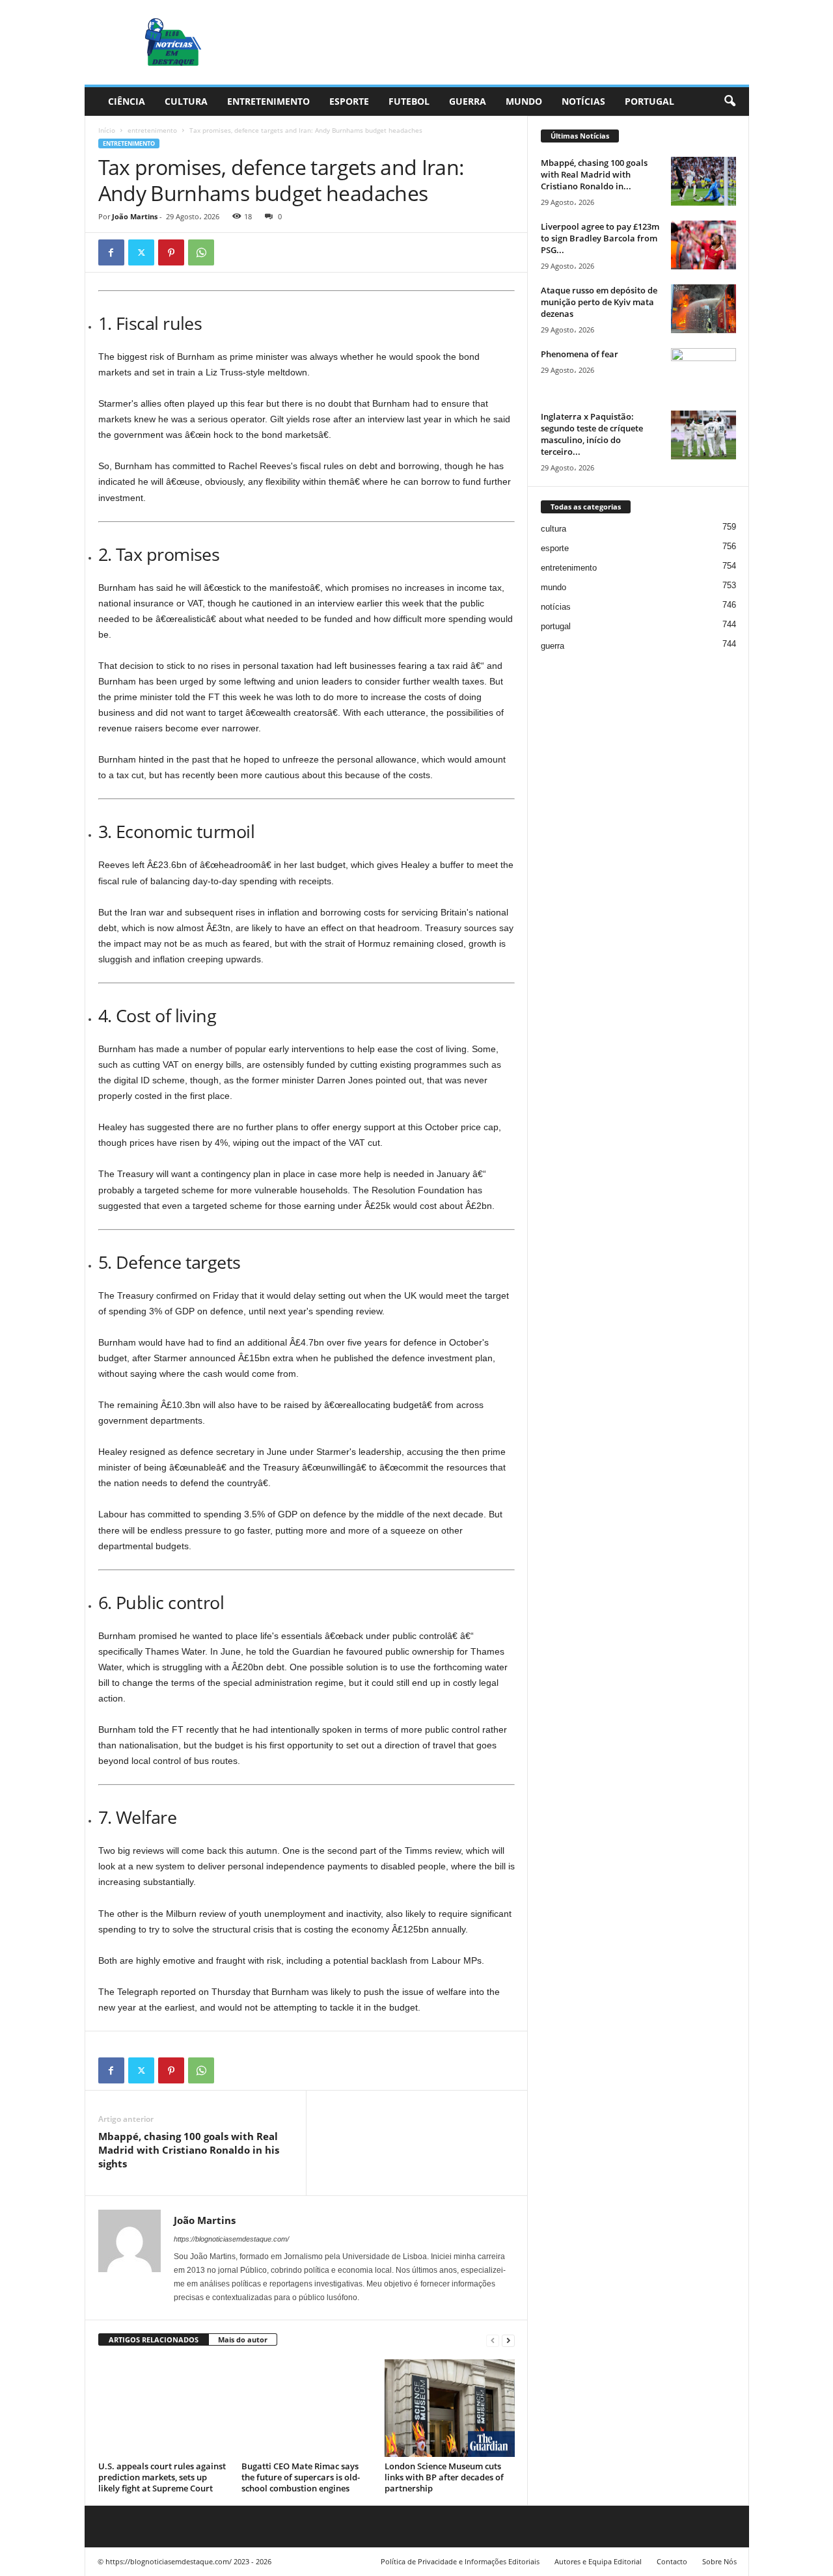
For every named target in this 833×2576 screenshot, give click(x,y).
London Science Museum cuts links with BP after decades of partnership (444, 2477)
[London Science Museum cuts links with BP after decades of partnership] (450, 2408)
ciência (127, 101)
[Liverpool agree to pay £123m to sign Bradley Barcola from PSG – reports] (703, 245)
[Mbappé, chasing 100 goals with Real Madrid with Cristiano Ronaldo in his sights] (703, 181)
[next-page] (508, 2340)
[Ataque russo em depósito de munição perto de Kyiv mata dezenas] (703, 309)
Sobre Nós (719, 2561)
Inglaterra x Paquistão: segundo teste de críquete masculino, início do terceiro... (592, 434)
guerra (468, 101)
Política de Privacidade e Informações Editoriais (460, 2561)
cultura (186, 101)
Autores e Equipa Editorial (598, 2561)
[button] (730, 102)
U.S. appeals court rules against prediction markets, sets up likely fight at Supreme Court (162, 2477)
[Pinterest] (171, 252)
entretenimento (268, 101)
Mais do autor (243, 2339)
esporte (349, 101)
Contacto (672, 2561)
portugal (649, 101)
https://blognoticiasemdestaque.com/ (231, 2239)
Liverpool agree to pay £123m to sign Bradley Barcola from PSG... (600, 238)
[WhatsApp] (201, 252)
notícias (583, 101)
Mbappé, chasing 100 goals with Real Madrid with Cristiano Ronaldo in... (594, 174)
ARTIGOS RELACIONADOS (154, 2339)
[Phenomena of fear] (703, 373)
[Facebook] (111, 252)
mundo (524, 101)
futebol (409, 101)
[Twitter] (141, 252)
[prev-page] (493, 2340)
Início (107, 130)
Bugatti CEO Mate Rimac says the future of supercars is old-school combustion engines (301, 2477)
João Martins (135, 216)
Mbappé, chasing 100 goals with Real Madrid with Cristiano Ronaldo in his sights (189, 2150)
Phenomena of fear (580, 354)
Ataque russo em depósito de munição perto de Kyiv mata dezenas (599, 302)
